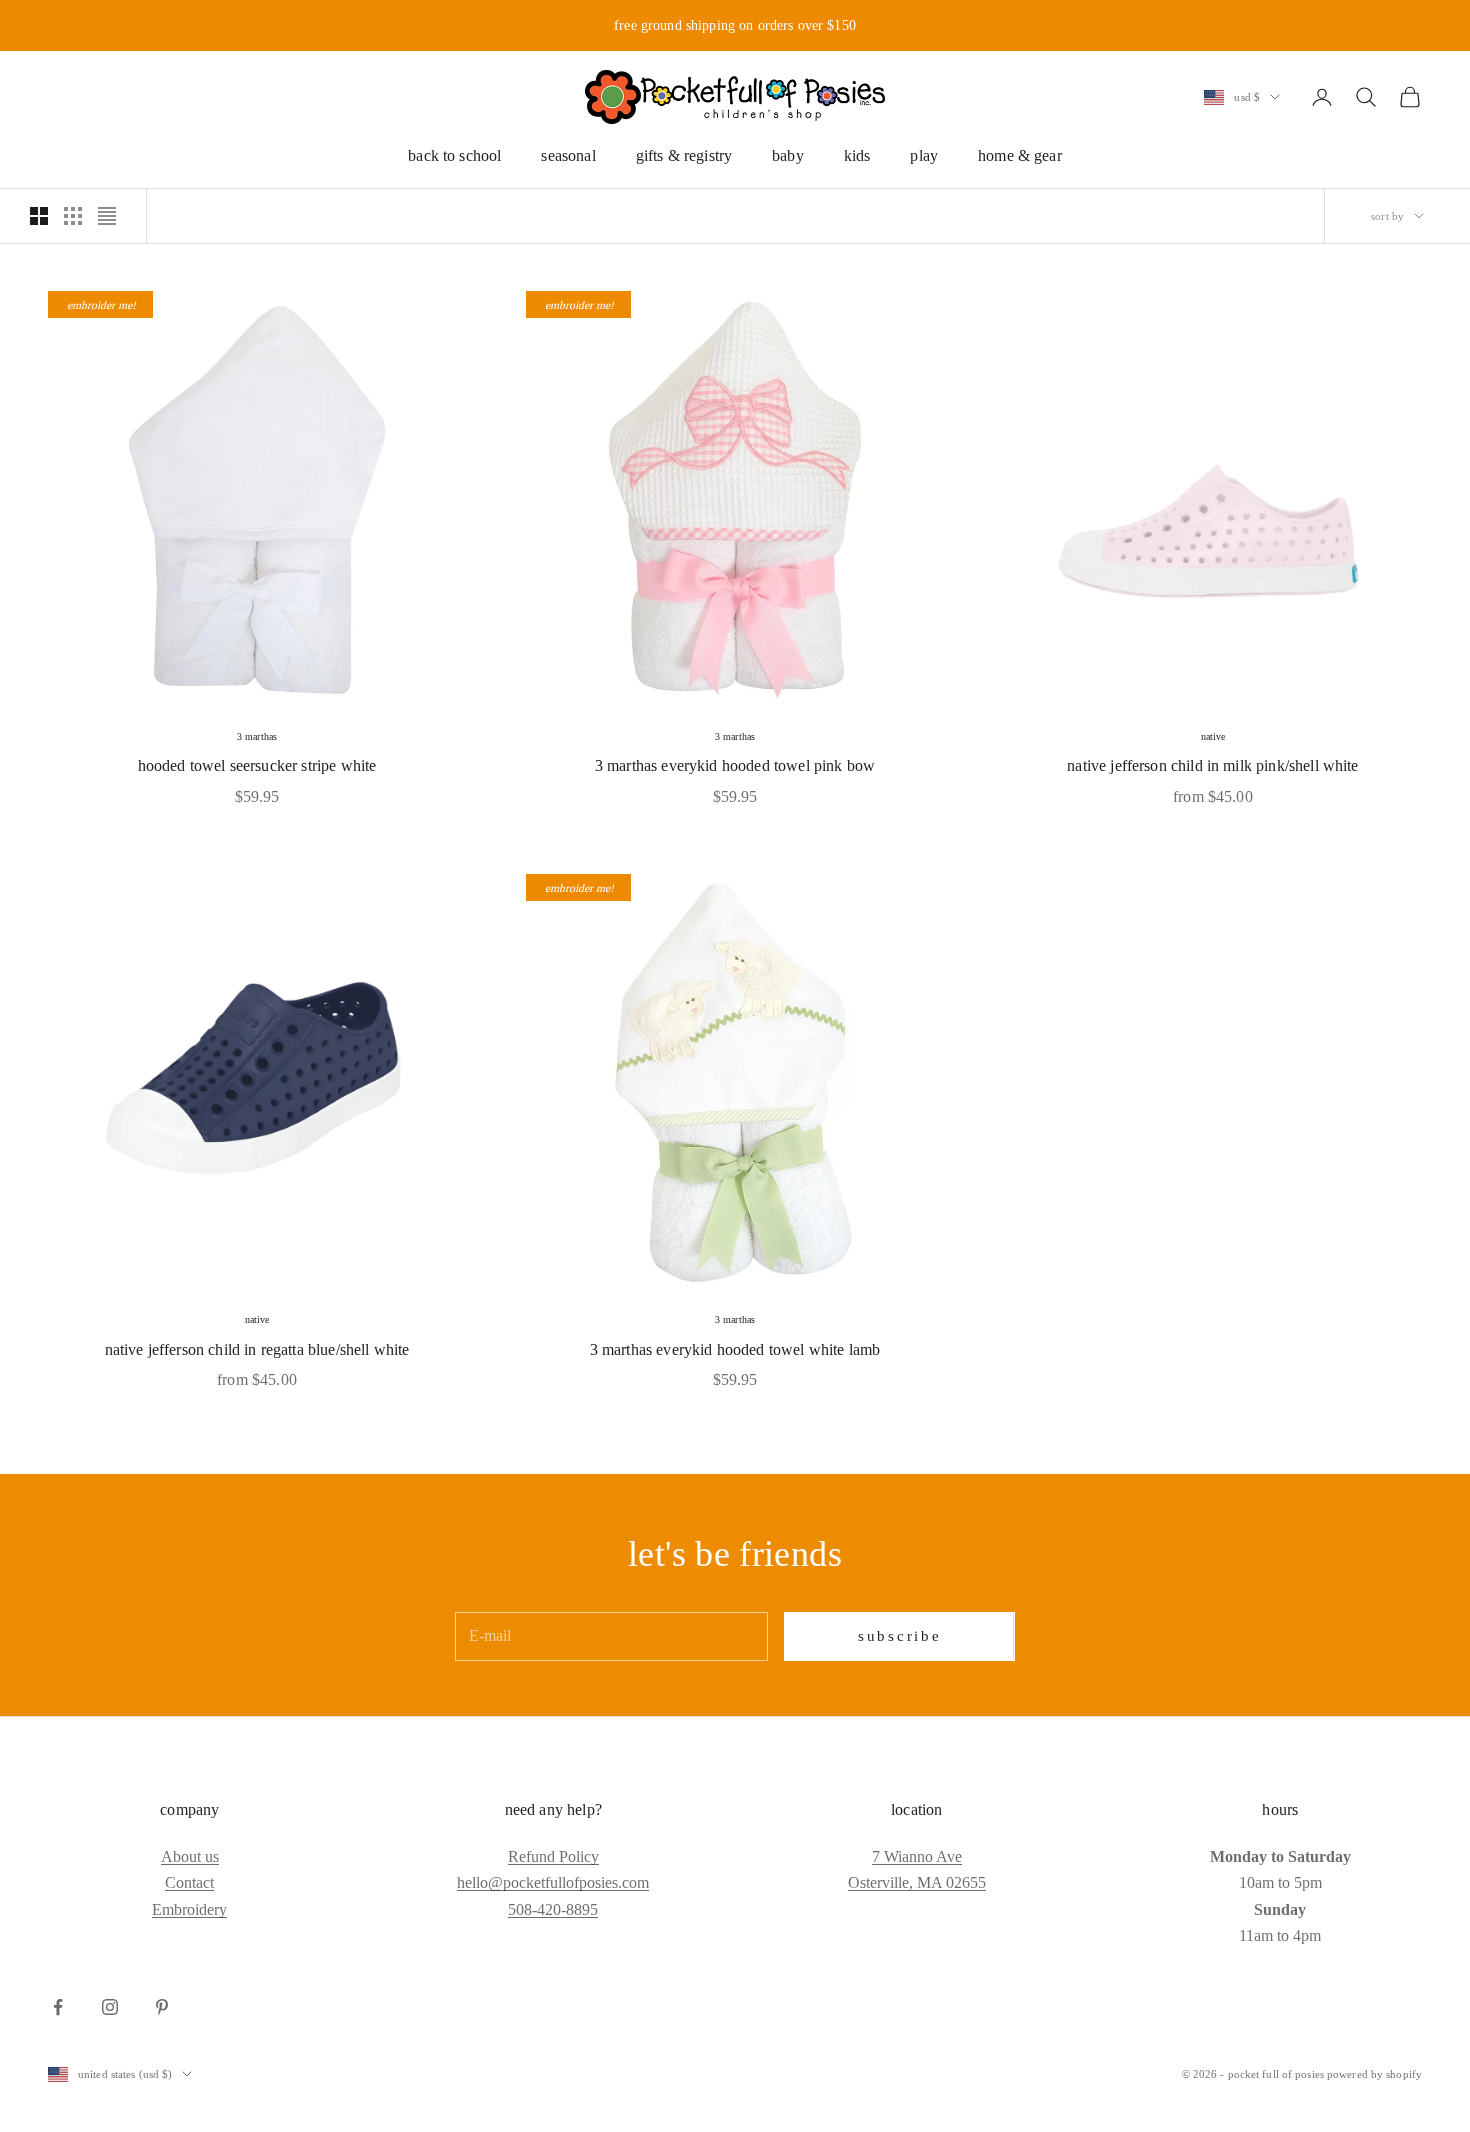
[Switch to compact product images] (107, 216)
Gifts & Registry (684, 155)
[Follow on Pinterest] (162, 2007)
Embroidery (189, 1909)
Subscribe (899, 1636)
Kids (857, 155)
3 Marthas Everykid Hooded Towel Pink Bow (735, 765)
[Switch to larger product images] (39, 216)
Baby (788, 155)
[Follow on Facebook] (58, 2007)
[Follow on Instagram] (110, 2007)
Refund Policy (553, 1856)
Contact (189, 1882)
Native (1213, 736)
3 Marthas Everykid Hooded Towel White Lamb (735, 1349)
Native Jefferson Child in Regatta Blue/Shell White (257, 1349)
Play (924, 155)
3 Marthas (257, 736)
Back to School (454, 155)
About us (190, 1856)
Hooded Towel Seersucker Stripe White (257, 765)
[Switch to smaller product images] (73, 216)
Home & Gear (1020, 155)
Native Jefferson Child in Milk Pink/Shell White (1212, 765)
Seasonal (568, 155)
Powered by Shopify (1374, 2074)
